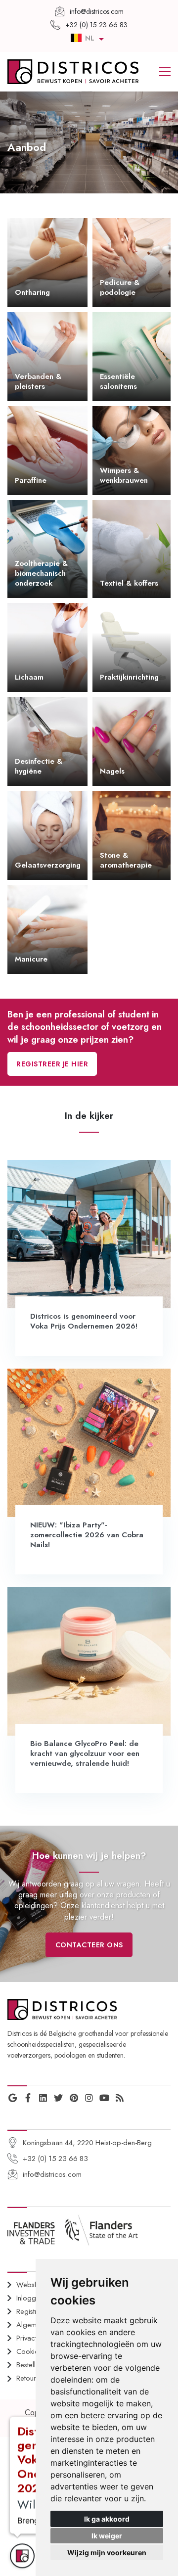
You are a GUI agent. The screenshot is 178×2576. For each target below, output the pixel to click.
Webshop (32, 2285)
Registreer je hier (52, 1064)
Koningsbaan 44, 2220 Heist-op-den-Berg (87, 2143)
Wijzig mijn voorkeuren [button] (107, 2553)
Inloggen (30, 2298)
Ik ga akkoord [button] (107, 2519)
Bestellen (30, 2365)
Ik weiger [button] (107, 2536)
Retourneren (35, 2378)
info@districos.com (52, 2174)
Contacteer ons (89, 1945)
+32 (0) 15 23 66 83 (55, 2159)
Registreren (34, 2311)
